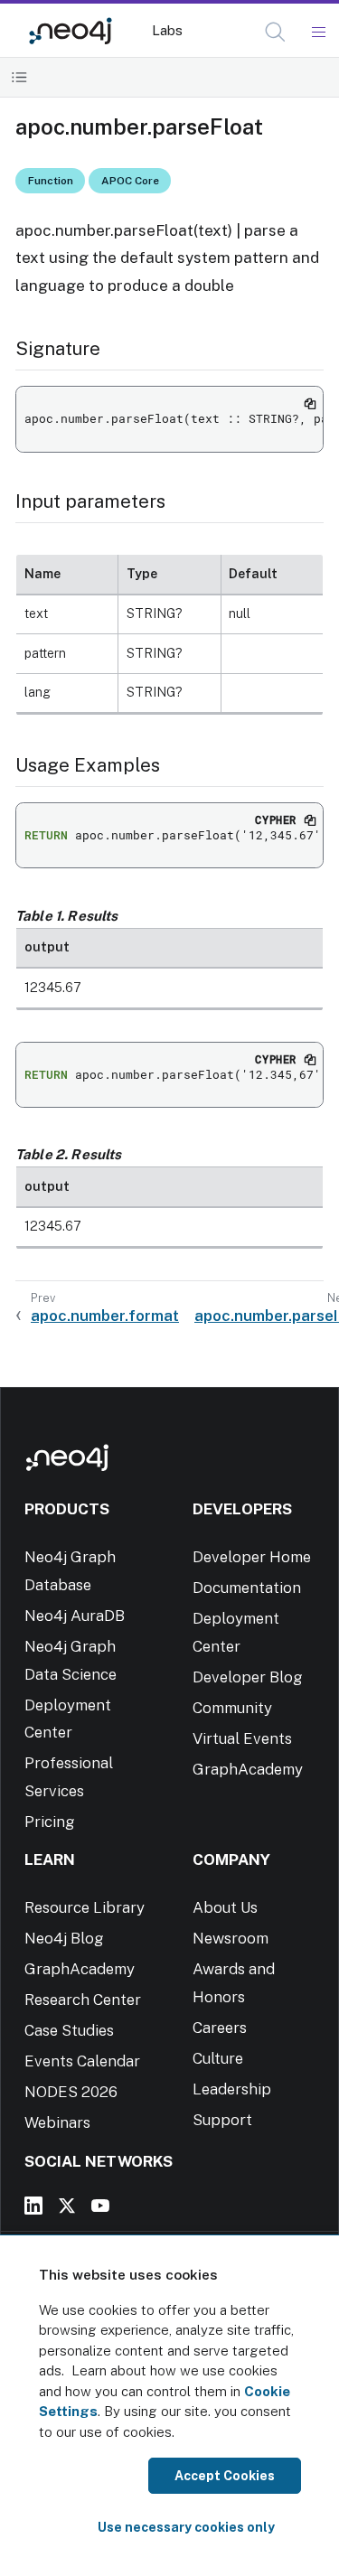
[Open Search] (276, 33)
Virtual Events (242, 1738)
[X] (67, 2206)
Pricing (50, 1822)
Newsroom (231, 1938)
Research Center (83, 2000)
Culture (218, 2058)
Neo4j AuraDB (75, 1616)
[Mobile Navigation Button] (318, 33)
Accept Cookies (225, 2476)
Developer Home (252, 1557)
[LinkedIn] (33, 2206)
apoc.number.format (105, 1316)
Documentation (247, 1588)
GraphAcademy (248, 1769)
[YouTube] (100, 2206)
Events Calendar (82, 2061)
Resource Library (85, 1907)
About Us (225, 1907)
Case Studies (69, 2030)
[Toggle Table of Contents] (19, 77)
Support (222, 2120)
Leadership (232, 2089)
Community (232, 1708)
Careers (220, 2028)
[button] (275, 32)
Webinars (57, 2122)
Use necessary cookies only (186, 2527)
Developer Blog (248, 1677)
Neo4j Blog (64, 1938)
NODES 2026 (71, 2092)
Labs (167, 30)
